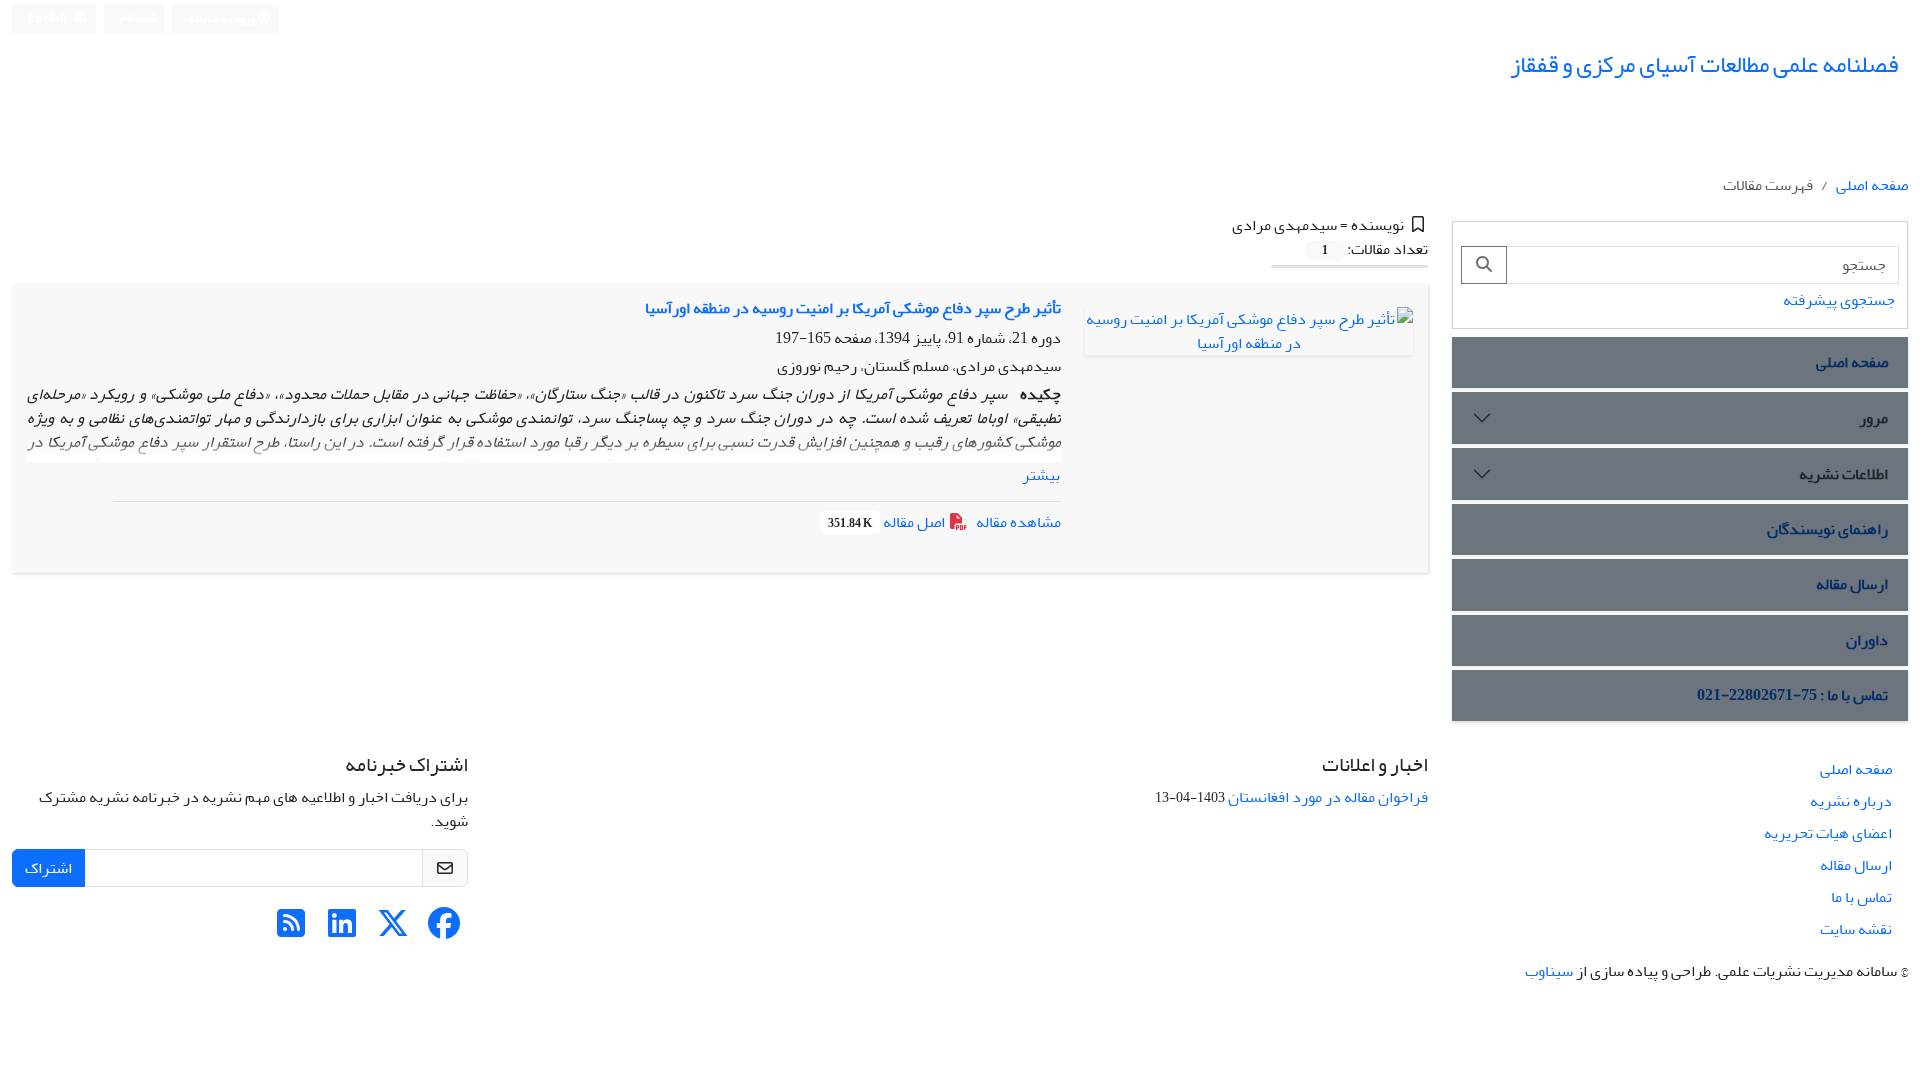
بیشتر (1041, 475)
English (48, 18)
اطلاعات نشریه (1843, 474)
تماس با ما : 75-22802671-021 (1792, 695)
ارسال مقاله (1852, 584)
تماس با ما (1861, 897)
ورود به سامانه (222, 18)
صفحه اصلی (1872, 185)
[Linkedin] (342, 930)
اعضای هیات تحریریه (1828, 833)
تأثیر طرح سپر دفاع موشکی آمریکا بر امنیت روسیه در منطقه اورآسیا (853, 308)
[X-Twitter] (393, 930)
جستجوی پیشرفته (1839, 300)
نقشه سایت (1856, 929)
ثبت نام (138, 17)
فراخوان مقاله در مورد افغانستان (1328, 797)
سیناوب (1549, 971)
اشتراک (48, 868)
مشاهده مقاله (1018, 522)
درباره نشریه (1851, 801)
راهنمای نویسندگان (1827, 529)
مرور (1873, 418)
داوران (1867, 640)
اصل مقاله (888, 522)
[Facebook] (444, 930)
